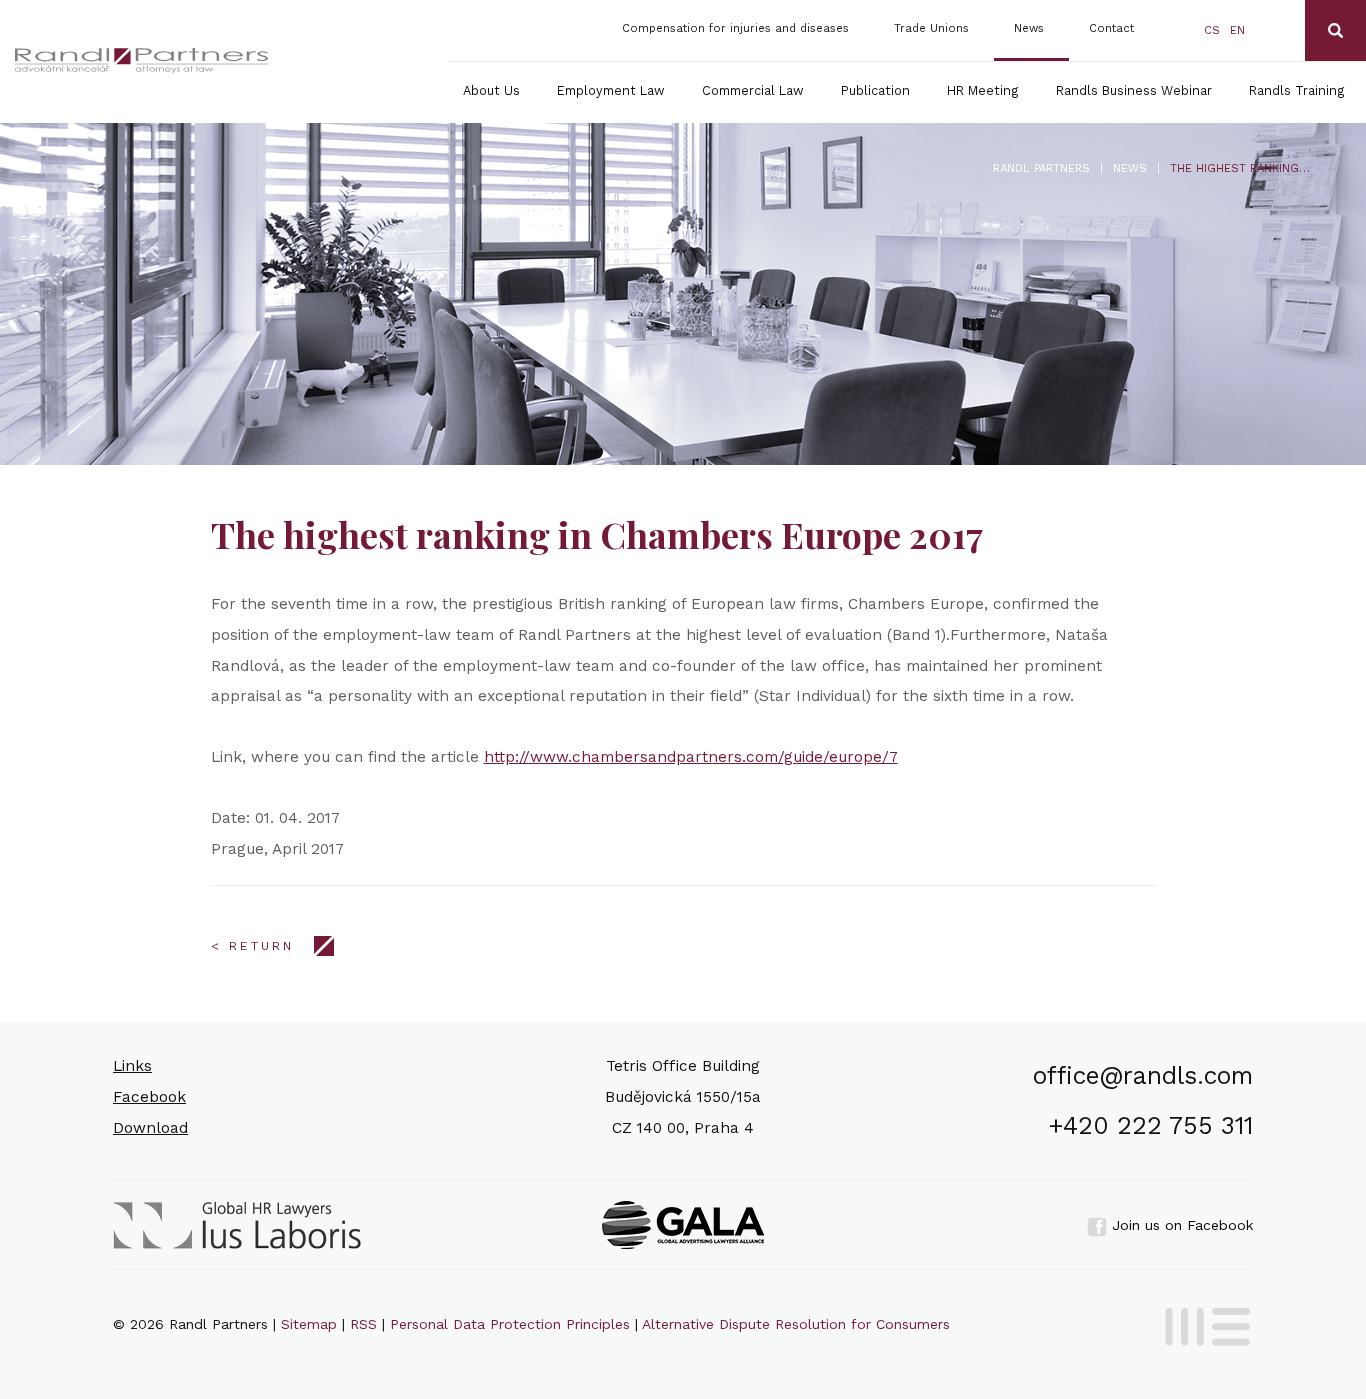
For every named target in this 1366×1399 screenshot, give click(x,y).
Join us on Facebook (1180, 1225)
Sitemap (309, 1324)
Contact (1111, 28)
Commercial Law (753, 90)
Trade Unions (931, 28)
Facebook (149, 1097)
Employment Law (611, 90)
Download (150, 1128)
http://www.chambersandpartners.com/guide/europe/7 (691, 757)
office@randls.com (1143, 1075)
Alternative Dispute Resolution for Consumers (796, 1324)
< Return (252, 946)
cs (1212, 30)
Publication (875, 90)
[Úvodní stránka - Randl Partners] (142, 60)
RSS (363, 1324)
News (1029, 28)
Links (132, 1066)
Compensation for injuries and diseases (735, 28)
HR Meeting (983, 90)
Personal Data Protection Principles (510, 1324)
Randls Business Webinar (1134, 90)
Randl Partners (1041, 168)
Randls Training (1297, 90)
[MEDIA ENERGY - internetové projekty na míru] (1201, 1323)
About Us (491, 90)
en (1237, 30)
